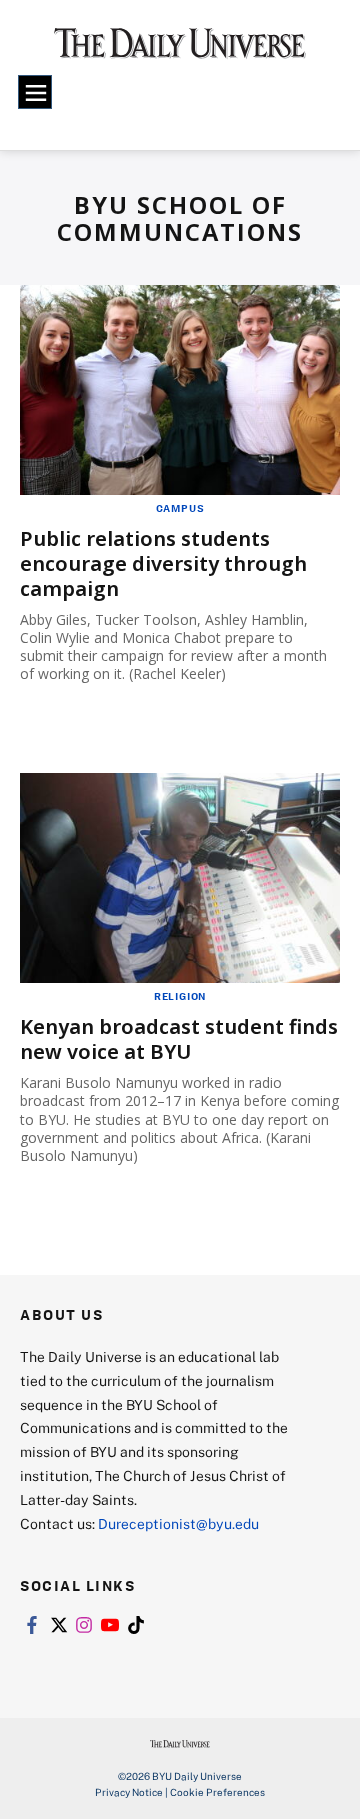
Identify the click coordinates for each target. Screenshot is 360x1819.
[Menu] (35, 92)
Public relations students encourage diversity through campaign (163, 563)
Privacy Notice (129, 1792)
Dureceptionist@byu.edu (178, 1523)
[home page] (180, 50)
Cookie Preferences (217, 1792)
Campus (180, 508)
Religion (180, 996)
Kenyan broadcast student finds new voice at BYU (179, 1039)
